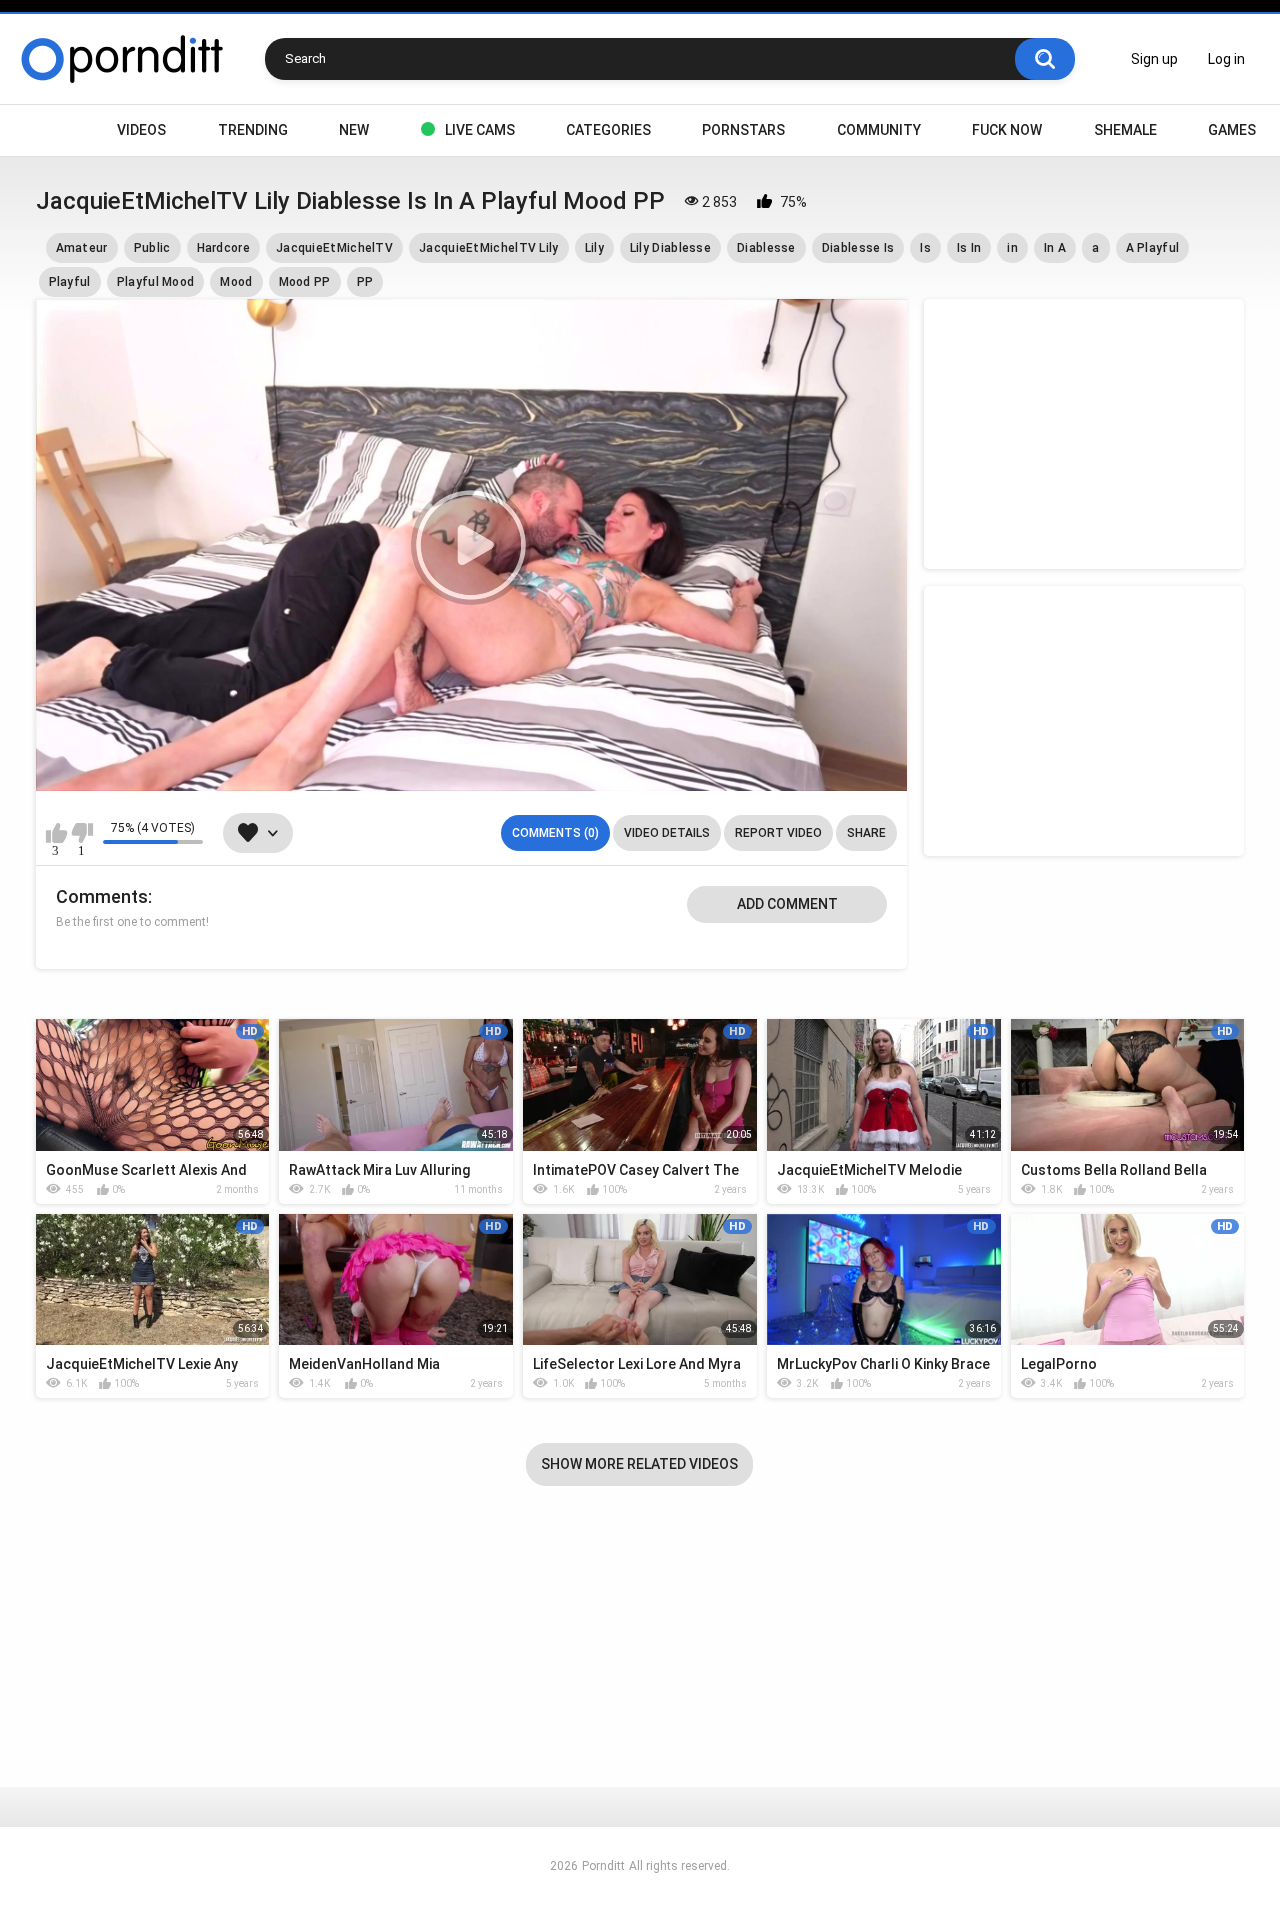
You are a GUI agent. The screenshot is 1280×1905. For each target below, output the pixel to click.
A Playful (1153, 248)
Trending (253, 130)
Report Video (778, 833)
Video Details (667, 833)
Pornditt (603, 1866)
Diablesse (766, 248)
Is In (969, 248)
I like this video (56, 833)
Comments (102, 896)
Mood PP (305, 282)
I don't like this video (82, 833)
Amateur (82, 248)
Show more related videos (639, 1464)
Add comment (787, 904)
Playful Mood (156, 282)
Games (1232, 130)
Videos (141, 130)
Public (152, 248)
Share (866, 833)
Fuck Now (1007, 130)
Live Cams (480, 130)
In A (1055, 248)
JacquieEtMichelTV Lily (489, 248)
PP (365, 282)
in (1012, 248)
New (354, 130)
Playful (70, 282)
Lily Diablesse (670, 248)
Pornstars (743, 130)
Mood (236, 282)
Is (925, 248)
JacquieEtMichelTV (334, 248)
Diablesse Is (858, 248)
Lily (594, 248)
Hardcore (223, 248)
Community (879, 130)
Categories (608, 130)
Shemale (1125, 130)
